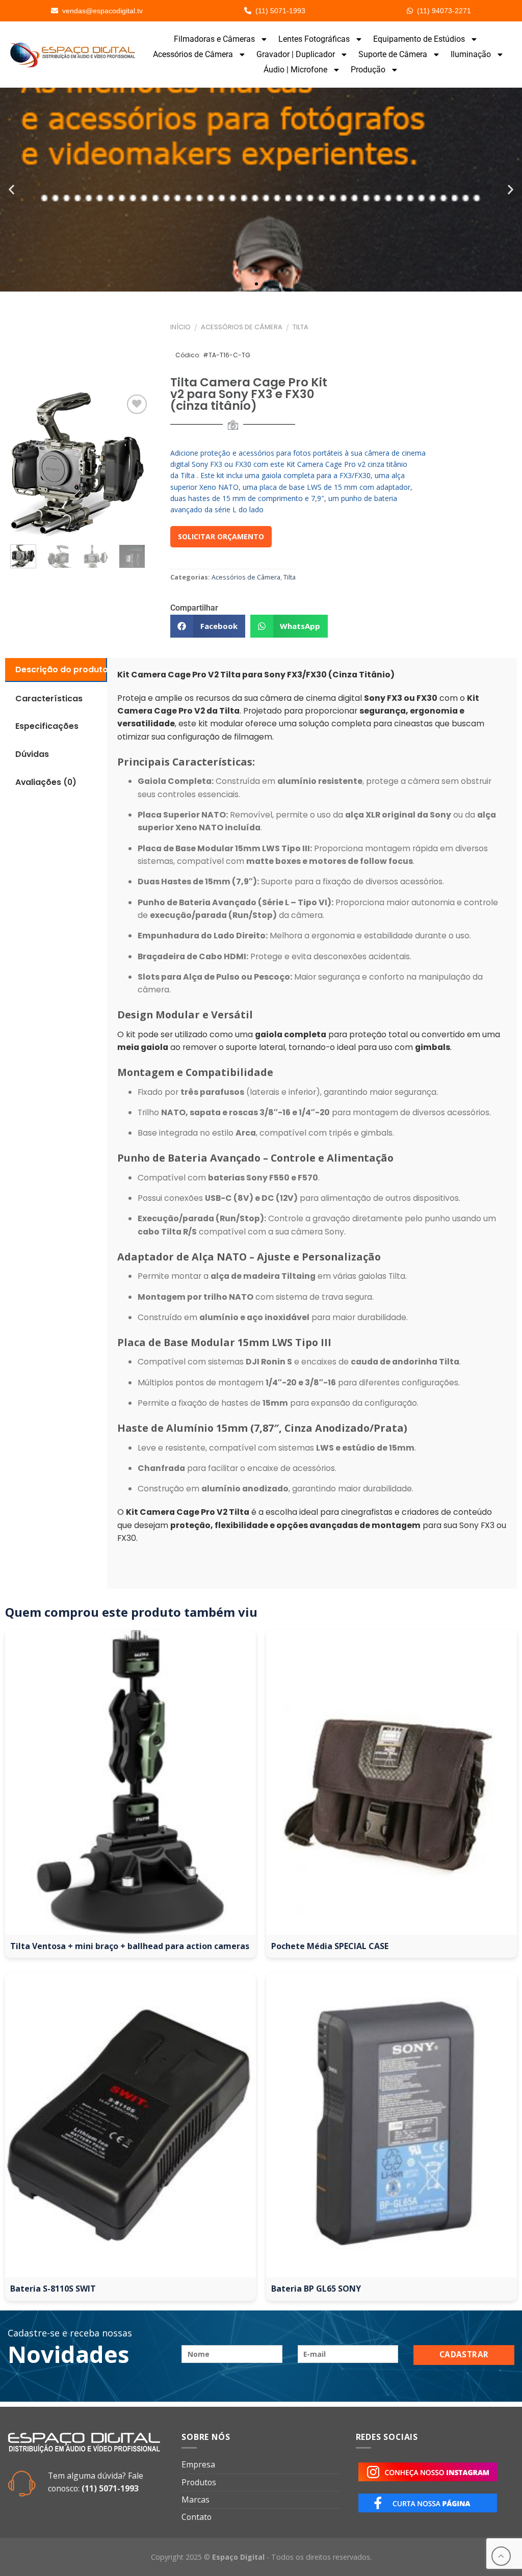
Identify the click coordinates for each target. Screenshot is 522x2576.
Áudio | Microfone (295, 70)
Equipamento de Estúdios (419, 39)
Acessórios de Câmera (193, 54)
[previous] (21, 464)
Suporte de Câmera (393, 54)
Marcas (195, 2500)
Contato (197, 2517)
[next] (135, 557)
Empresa (198, 2464)
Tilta (301, 327)
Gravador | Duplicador (296, 54)
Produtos (199, 2482)
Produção (368, 70)
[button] (11, 190)
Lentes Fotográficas (314, 39)
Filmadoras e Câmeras (214, 39)
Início (180, 327)
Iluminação (471, 54)
